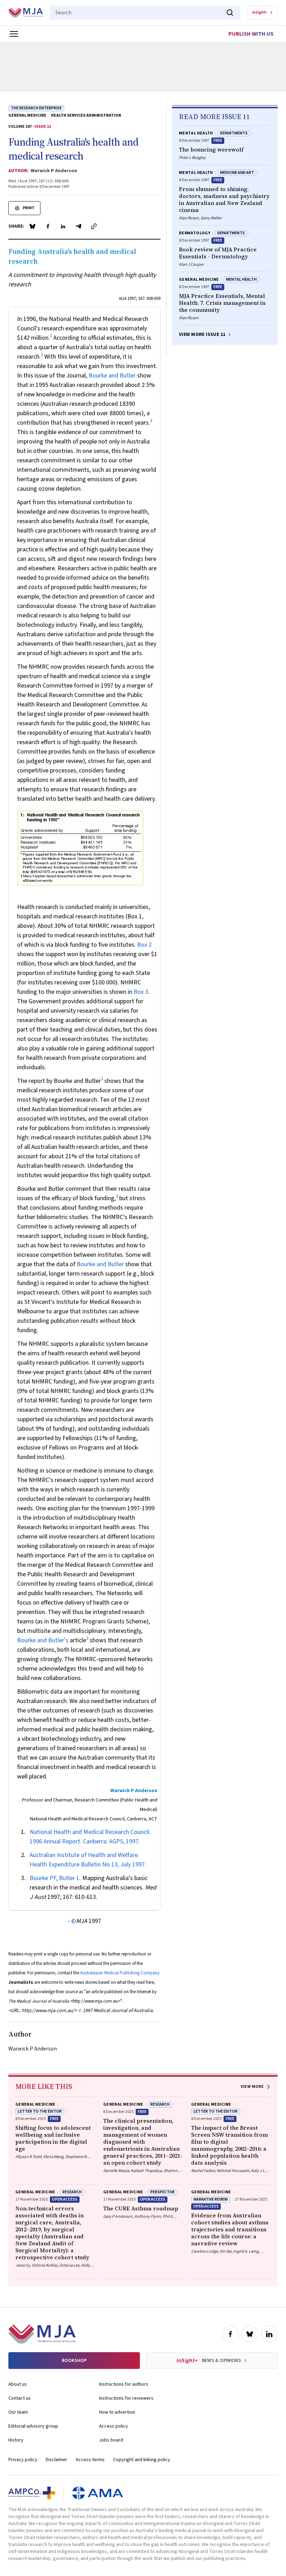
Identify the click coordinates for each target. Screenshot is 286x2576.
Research (160, 2104)
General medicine (27, 116)
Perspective (163, 2192)
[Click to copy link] (94, 226)
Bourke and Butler (112, 376)
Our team (18, 2412)
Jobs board (111, 2440)
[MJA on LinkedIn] (269, 2334)
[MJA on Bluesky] (250, 2334)
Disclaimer (57, 2460)
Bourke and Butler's (43, 1640)
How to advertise (117, 2412)
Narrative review (211, 2199)
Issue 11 (43, 127)
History (16, 2440)
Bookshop (74, 2361)
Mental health (196, 133)
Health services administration (86, 116)
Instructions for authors (124, 2384)
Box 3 (141, 992)
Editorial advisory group (33, 2426)
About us (18, 2384)
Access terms (90, 2460)
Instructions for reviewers (126, 2398)
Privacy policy (23, 2460)
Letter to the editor (40, 2111)
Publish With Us (251, 34)
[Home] (26, 13)
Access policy (114, 2426)
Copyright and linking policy (142, 2460)
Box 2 (144, 945)
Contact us (20, 2398)
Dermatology (195, 233)
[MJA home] (42, 2334)
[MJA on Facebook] (230, 2334)
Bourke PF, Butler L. (55, 1878)
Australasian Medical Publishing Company (120, 1973)
